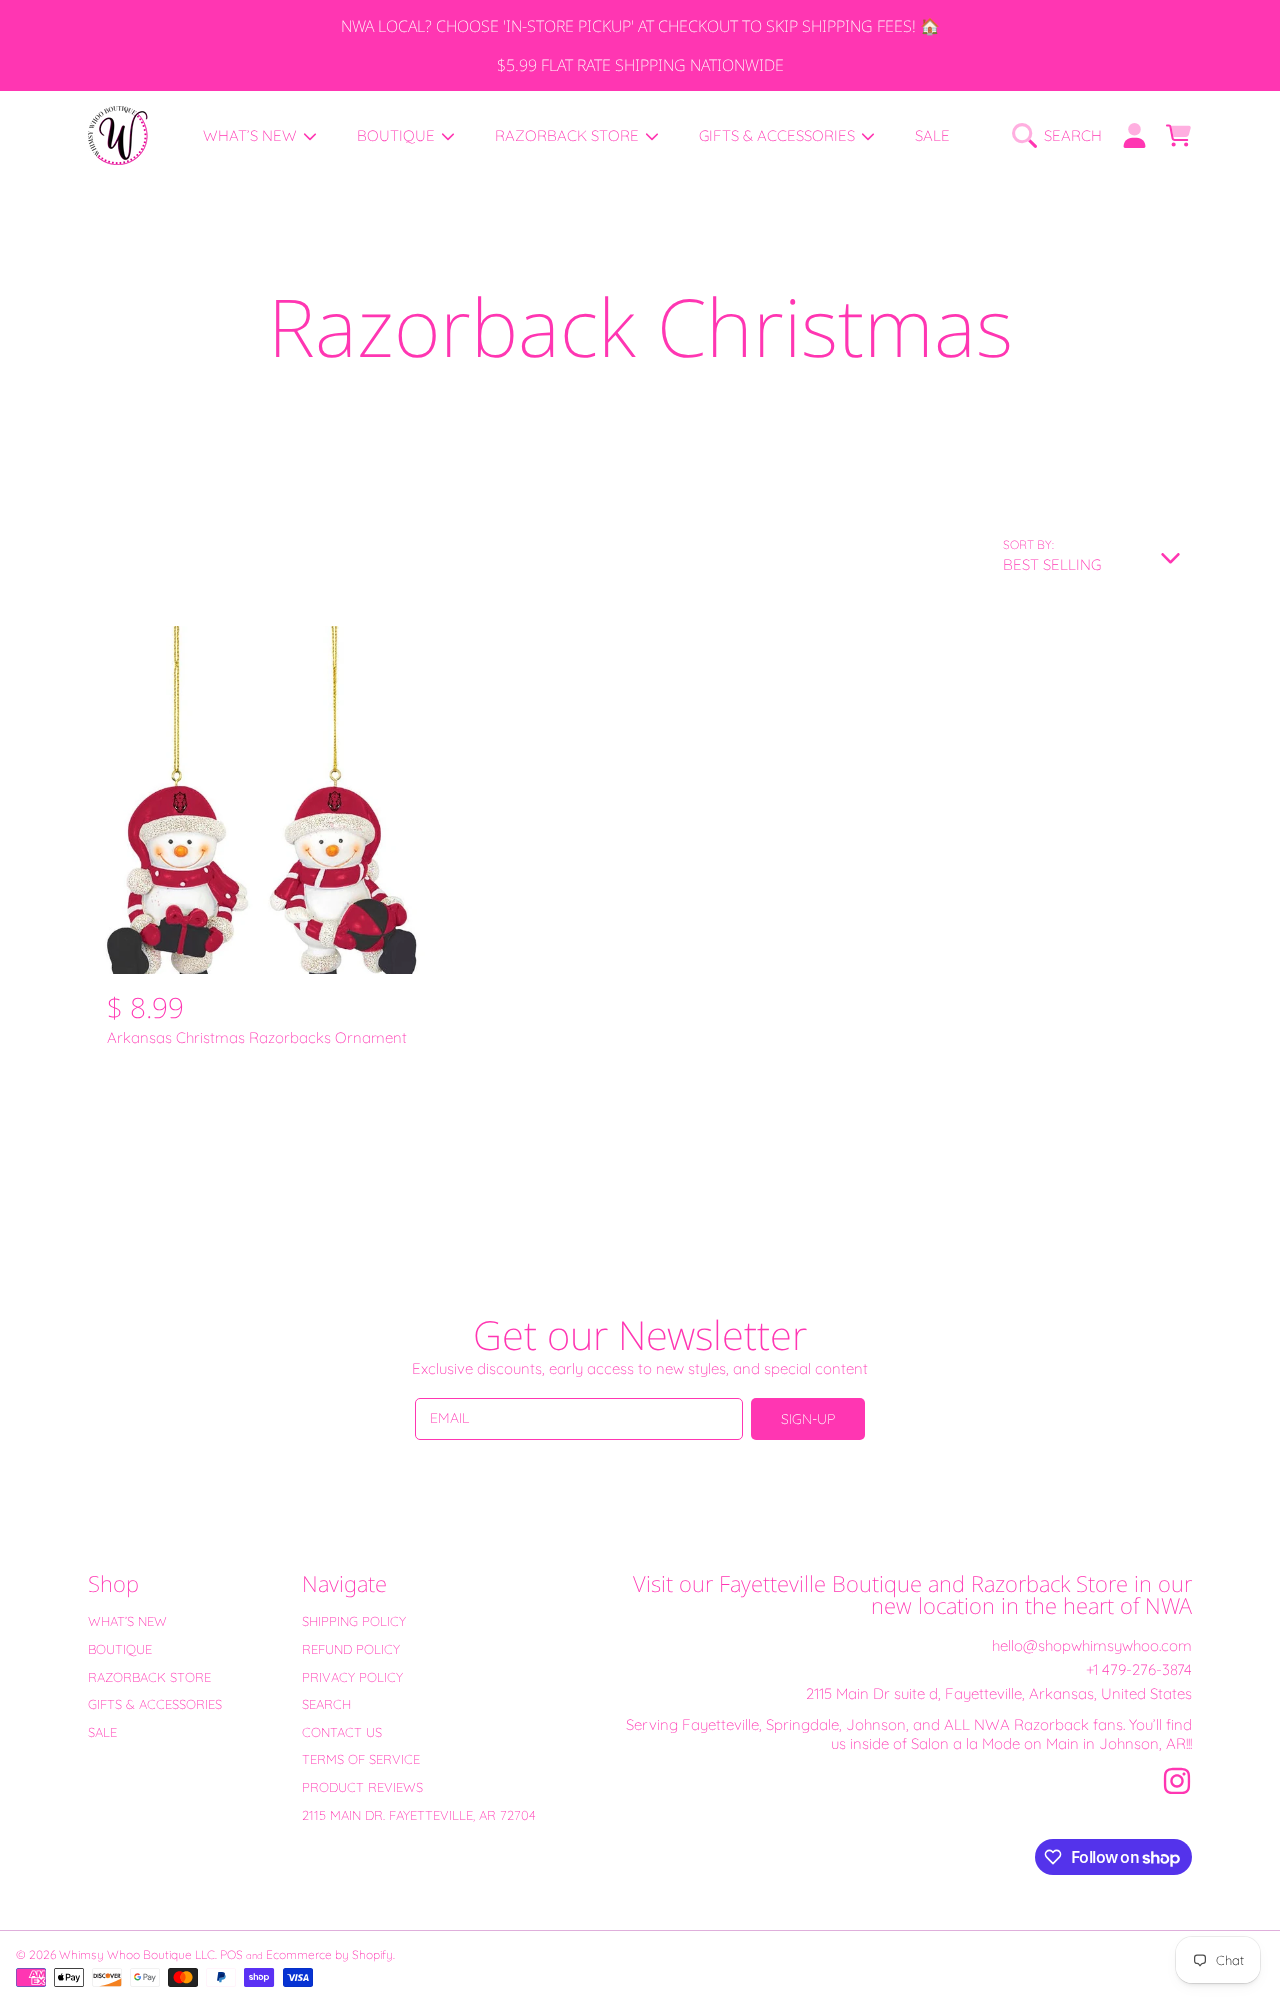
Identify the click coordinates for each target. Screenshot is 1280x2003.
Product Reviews (362, 1787)
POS (231, 1954)
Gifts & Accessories (779, 135)
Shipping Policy (354, 1621)
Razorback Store (569, 135)
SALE (102, 1732)
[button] (1062, 136)
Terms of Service (361, 1759)
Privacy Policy (352, 1677)
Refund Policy (351, 1649)
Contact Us (342, 1732)
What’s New (252, 135)
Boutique (398, 135)
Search (326, 1704)
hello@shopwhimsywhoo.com (1092, 1645)
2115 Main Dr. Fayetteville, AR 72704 (419, 1815)
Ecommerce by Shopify (329, 1954)
